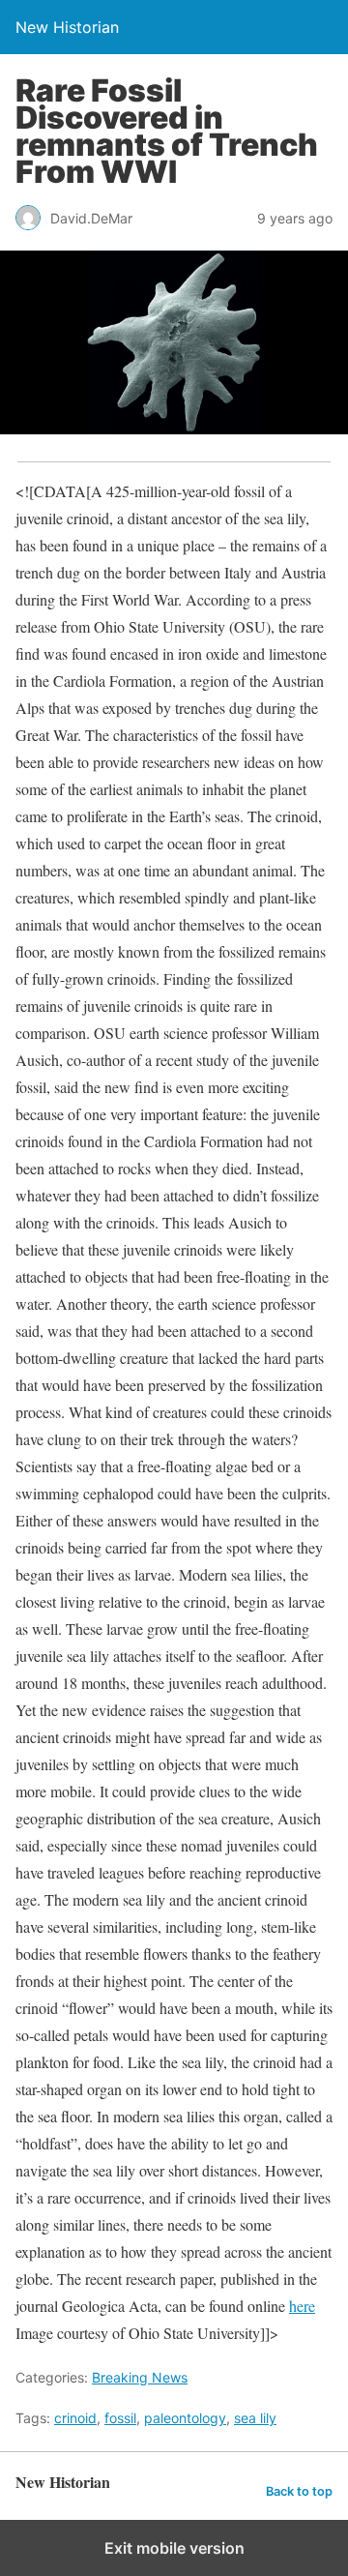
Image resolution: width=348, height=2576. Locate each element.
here (302, 2306)
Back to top (299, 2491)
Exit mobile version (174, 2548)
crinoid (75, 2418)
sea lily (255, 2418)
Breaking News (140, 2377)
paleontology (185, 2418)
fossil (120, 2418)
